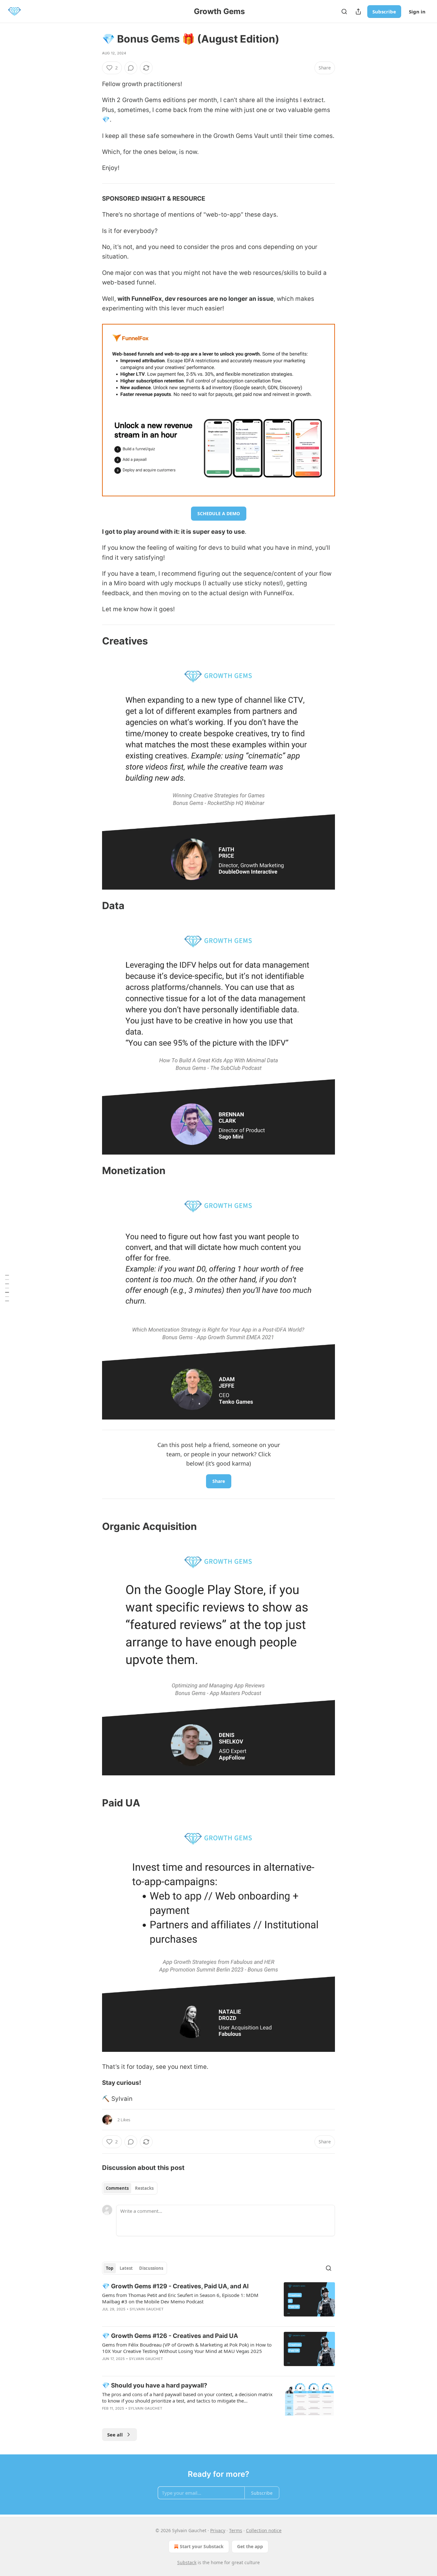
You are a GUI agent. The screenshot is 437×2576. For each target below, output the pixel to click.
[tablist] (130, 2188)
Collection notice (264, 2530)
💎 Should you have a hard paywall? (155, 2385)
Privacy (218, 2530)
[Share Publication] (358, 12)
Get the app (250, 2546)
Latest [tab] (126, 2268)
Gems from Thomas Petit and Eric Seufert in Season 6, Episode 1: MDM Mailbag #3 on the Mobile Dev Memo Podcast (180, 2298)
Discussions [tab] (151, 2268)
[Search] (344, 12)
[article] (219, 2302)
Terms (236, 2530)
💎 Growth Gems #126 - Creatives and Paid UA (170, 2336)
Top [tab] (110, 2268)
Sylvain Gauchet (147, 2309)
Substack (187, 2562)
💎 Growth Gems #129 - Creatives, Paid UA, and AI (175, 2286)
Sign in (417, 12)
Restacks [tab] (144, 2188)
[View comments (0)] (131, 68)
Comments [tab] (117, 2188)
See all (115, 2435)
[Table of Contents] (7, 1288)
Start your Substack (202, 2546)
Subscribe (384, 12)
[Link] (93, 641)
